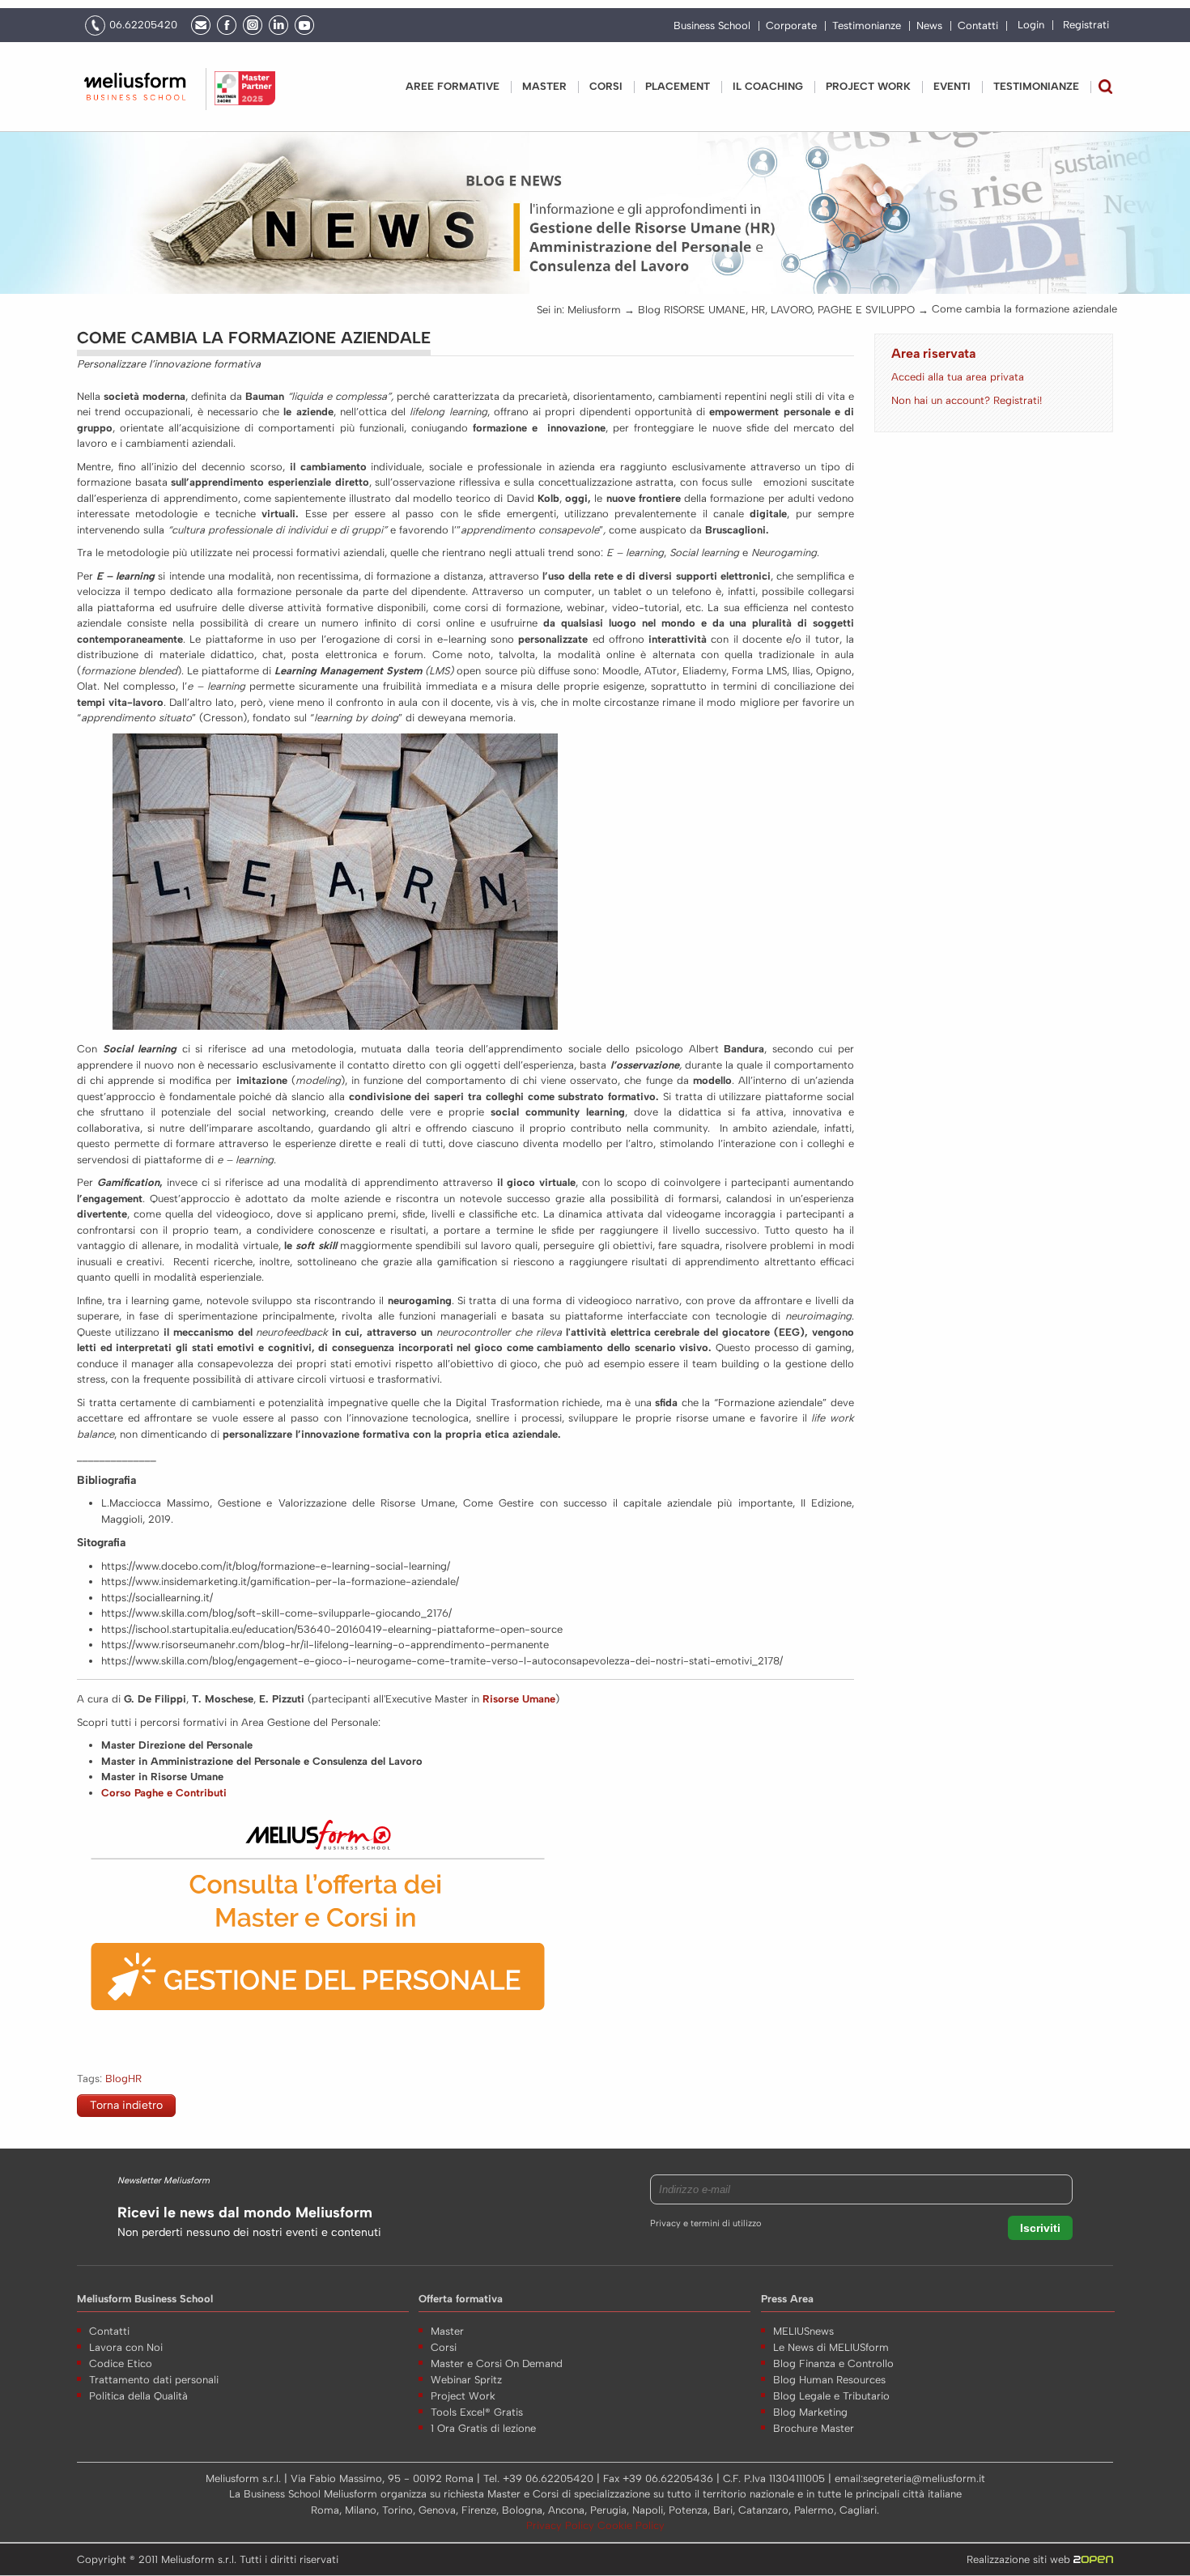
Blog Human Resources (829, 2380)
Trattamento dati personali (154, 2380)
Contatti (978, 26)
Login (1031, 25)
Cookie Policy (631, 2525)
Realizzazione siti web (1020, 2559)
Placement (678, 86)
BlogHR (123, 2079)
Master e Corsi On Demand (497, 2363)
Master (544, 86)
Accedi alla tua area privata (958, 377)
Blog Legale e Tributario (831, 2396)
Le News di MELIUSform (831, 2347)
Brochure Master (814, 2428)
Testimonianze (867, 26)
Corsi (606, 86)
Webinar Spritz (466, 2380)
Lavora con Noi (126, 2347)
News (929, 26)
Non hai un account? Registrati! (967, 400)
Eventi (952, 86)
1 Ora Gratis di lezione (483, 2428)
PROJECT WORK (868, 86)
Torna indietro (126, 2105)
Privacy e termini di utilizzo (705, 2223)
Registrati (1086, 25)
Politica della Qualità (138, 2396)
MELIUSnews (803, 2331)
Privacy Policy (562, 2525)
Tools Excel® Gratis (477, 2412)
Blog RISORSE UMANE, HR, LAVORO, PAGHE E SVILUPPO (776, 310)
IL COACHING (768, 86)
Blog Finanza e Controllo (833, 2363)
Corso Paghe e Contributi (164, 1793)
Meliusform (594, 310)
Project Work (463, 2396)
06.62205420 (143, 25)
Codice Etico (121, 2363)
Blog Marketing (810, 2412)
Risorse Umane (519, 1699)
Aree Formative (453, 86)
